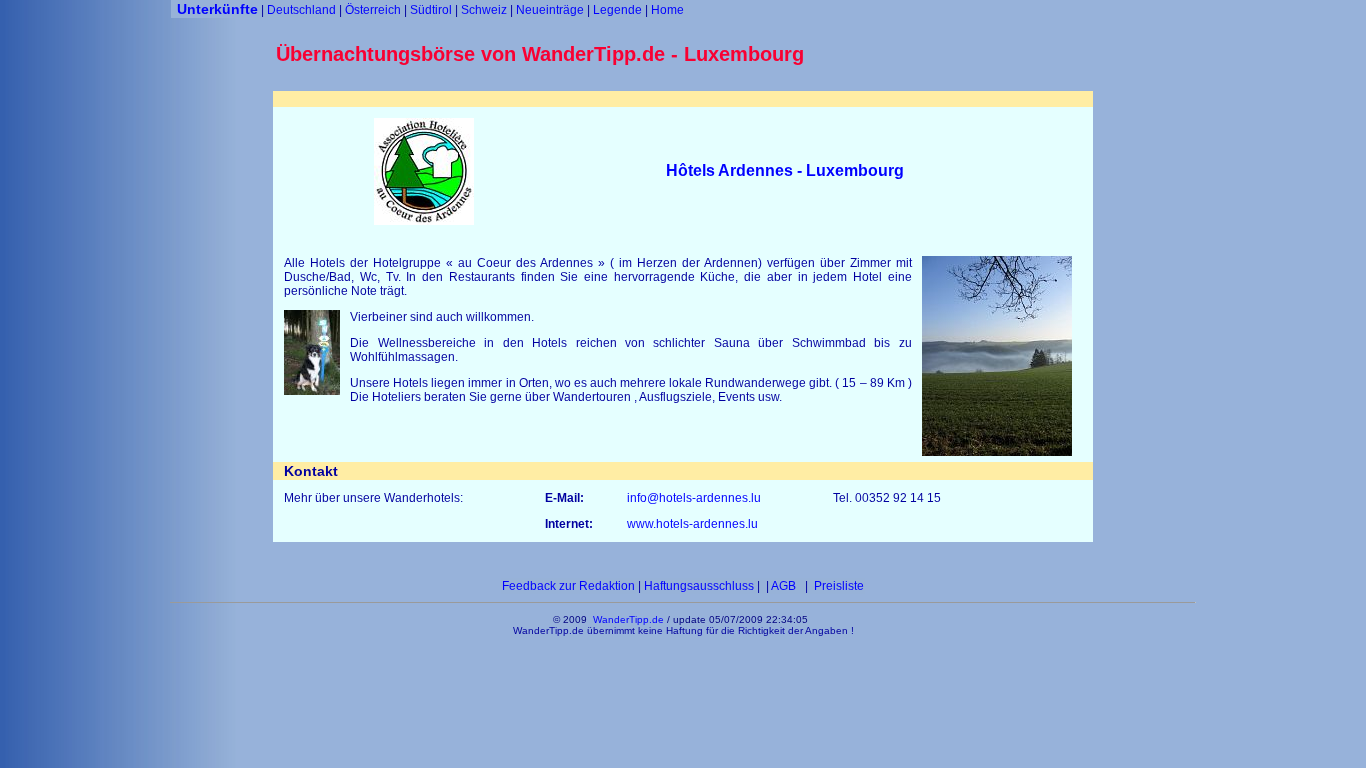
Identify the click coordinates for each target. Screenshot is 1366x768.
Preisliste (837, 586)
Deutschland (301, 10)
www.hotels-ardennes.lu (692, 524)
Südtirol (431, 10)
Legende (617, 10)
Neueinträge (550, 10)
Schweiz (484, 10)
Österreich (373, 10)
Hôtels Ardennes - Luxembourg (785, 170)
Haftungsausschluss (700, 586)
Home (667, 10)
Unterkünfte (217, 9)
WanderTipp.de (628, 619)
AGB (785, 586)
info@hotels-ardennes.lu (695, 498)
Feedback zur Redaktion (568, 586)
